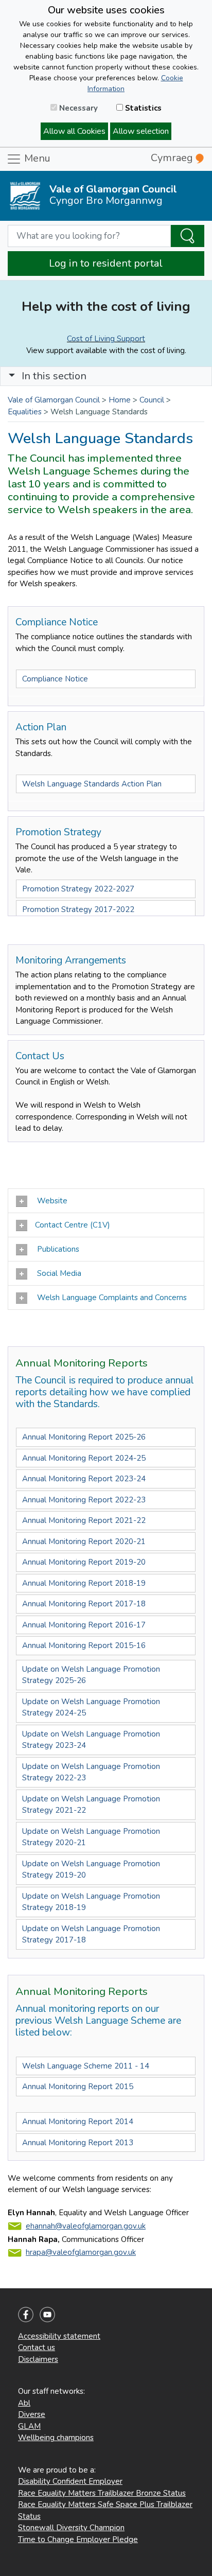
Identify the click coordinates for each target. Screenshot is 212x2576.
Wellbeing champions (56, 2438)
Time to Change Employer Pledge (78, 2539)
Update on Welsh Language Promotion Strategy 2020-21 (91, 1837)
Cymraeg (173, 158)
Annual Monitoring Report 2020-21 (84, 1541)
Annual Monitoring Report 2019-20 (84, 1562)
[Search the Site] (188, 236)
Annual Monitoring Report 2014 (78, 2122)
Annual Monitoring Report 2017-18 (85, 1604)
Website (51, 1201)
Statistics (142, 108)
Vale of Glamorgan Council (54, 400)
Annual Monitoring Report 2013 (78, 2143)
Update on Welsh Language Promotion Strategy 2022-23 (91, 1772)
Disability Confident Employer (70, 2481)
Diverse (32, 2414)
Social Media (58, 1273)
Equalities (25, 412)
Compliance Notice (55, 679)
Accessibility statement (59, 2336)
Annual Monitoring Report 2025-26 (84, 1437)
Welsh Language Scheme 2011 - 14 (86, 2066)
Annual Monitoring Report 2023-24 (84, 1479)
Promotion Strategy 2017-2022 (78, 909)
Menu (36, 158)
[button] (12, 376)
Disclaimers (38, 2359)
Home (120, 400)
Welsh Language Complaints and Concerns (111, 1298)
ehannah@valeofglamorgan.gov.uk (86, 2226)
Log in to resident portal (106, 263)
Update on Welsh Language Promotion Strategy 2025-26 (91, 1675)
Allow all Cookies (74, 131)
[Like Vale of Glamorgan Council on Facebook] (26, 2314)
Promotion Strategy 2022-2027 (78, 889)
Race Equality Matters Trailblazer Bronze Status (102, 2493)
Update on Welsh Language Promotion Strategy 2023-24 (91, 1740)
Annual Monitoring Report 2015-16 (84, 1645)
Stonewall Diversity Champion (71, 2528)
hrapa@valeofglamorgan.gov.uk (81, 2252)
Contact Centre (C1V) (73, 1225)
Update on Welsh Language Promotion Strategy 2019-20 (91, 1870)
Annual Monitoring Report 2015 (78, 2087)
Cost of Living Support (106, 339)
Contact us (37, 2347)
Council (152, 400)
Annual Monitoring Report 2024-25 (84, 1458)
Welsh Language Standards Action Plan (92, 784)
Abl (24, 2403)
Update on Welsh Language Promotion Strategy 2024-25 (91, 1707)
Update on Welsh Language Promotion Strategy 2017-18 (91, 1934)
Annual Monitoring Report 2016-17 (84, 1625)
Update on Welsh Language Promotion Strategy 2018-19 (91, 1902)
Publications (57, 1249)
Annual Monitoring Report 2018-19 (84, 1583)
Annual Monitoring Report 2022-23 (84, 1500)
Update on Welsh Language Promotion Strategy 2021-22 (91, 1805)
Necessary (77, 108)
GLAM (29, 2426)
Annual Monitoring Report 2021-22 (84, 1520)
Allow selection (141, 131)
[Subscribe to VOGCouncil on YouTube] (47, 2314)
